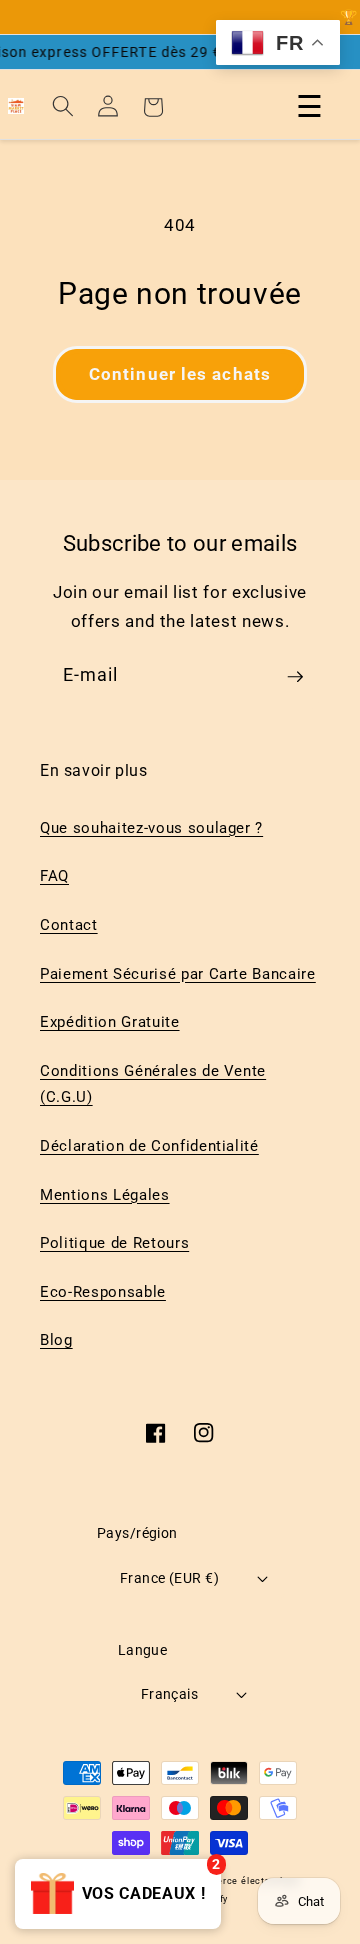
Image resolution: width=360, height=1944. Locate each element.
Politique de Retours (114, 1243)
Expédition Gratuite (110, 1022)
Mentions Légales (105, 1195)
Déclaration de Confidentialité (149, 1146)
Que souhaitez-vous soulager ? (151, 828)
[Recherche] (63, 106)
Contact (69, 925)
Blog (56, 1340)
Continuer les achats (180, 374)
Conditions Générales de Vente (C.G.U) (153, 1084)
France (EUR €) (169, 1578)
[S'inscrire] (295, 684)
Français (170, 1694)
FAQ (54, 876)
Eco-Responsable (103, 1292)
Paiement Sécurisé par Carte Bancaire (178, 974)
